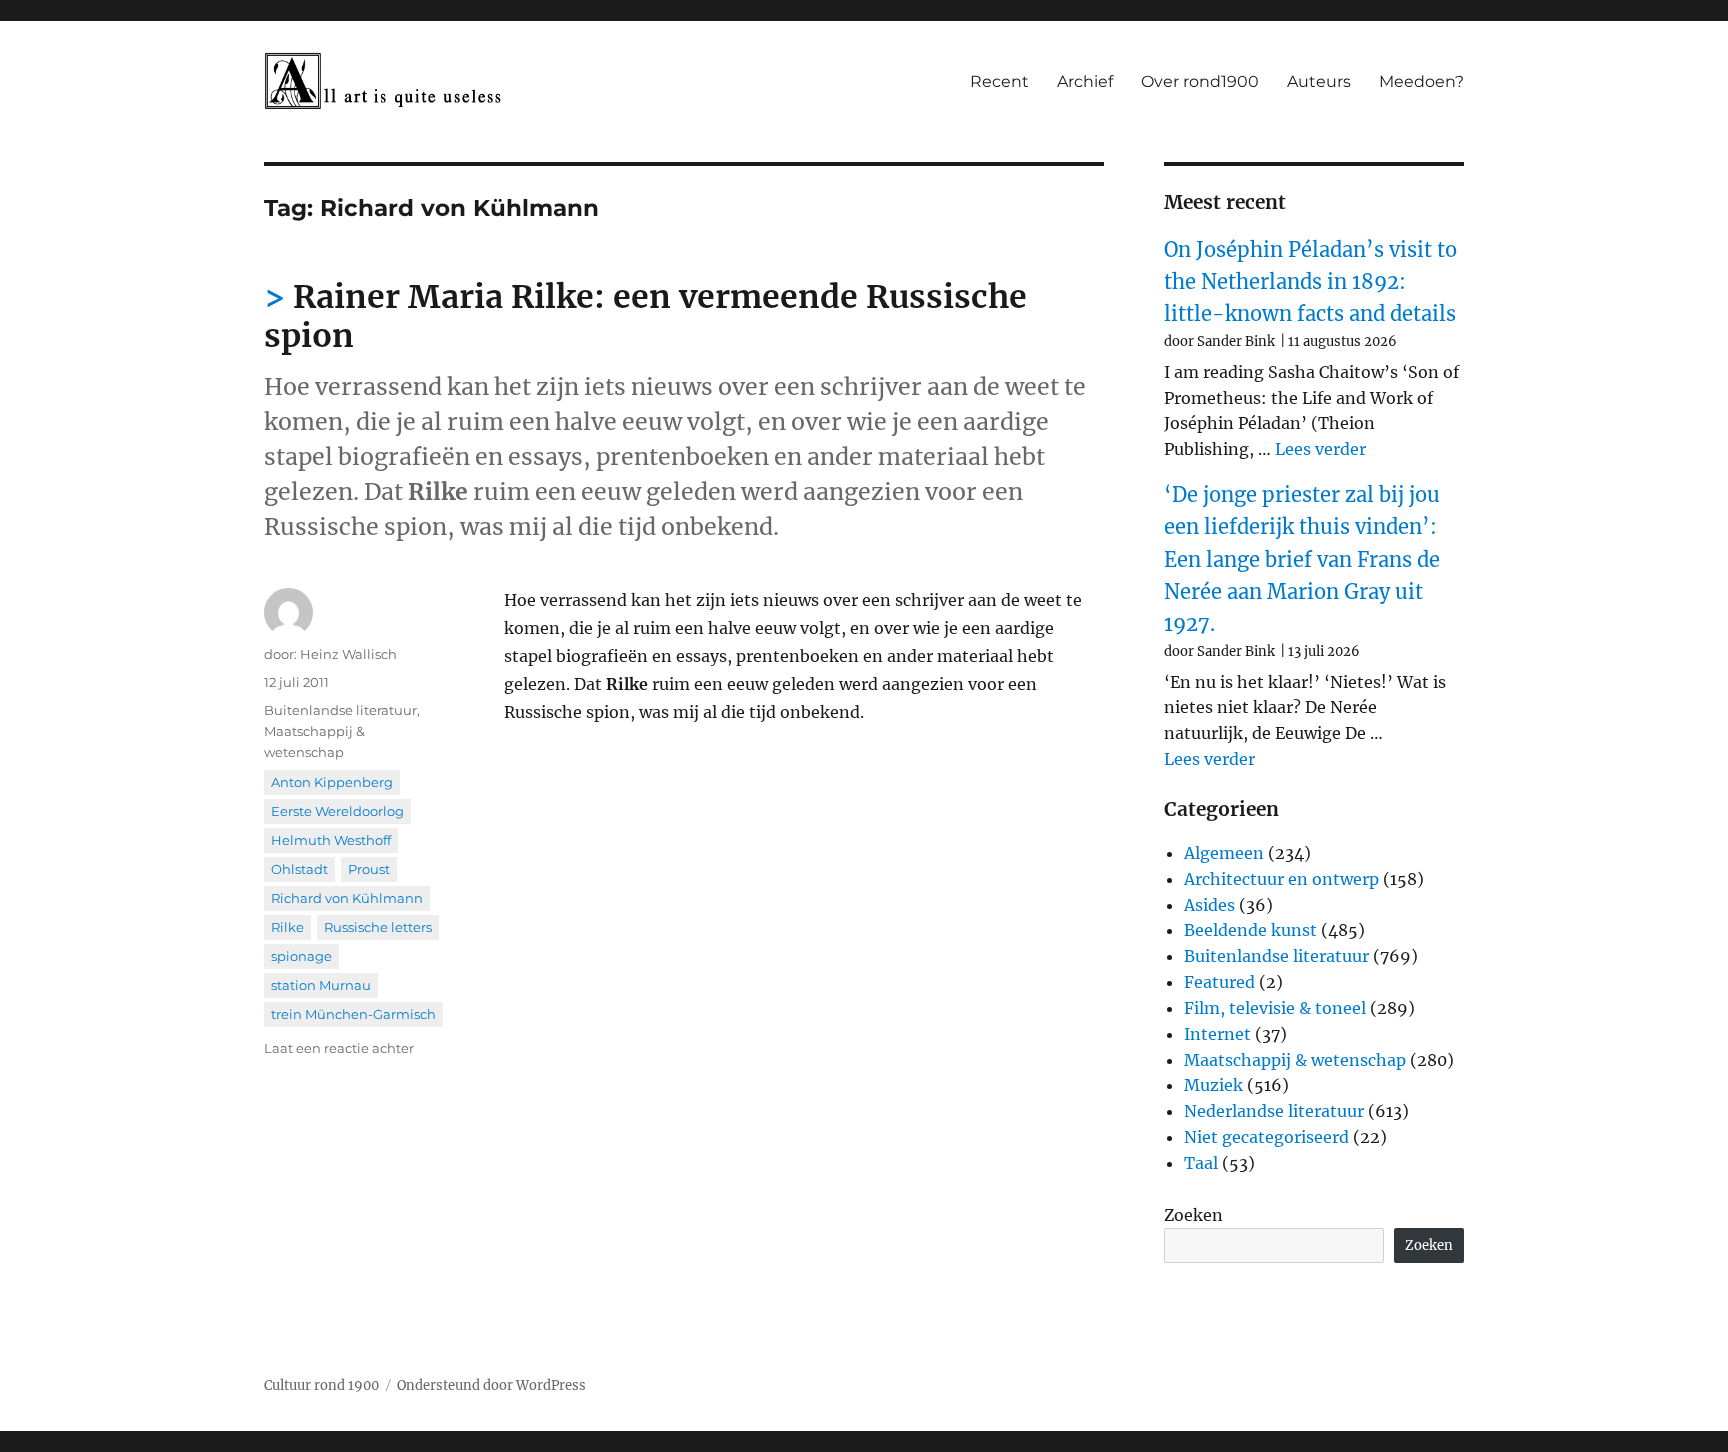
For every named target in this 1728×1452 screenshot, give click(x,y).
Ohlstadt (299, 869)
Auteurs (1319, 81)
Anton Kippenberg (332, 782)
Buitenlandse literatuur (340, 710)
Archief (1085, 81)
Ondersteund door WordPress (491, 1385)
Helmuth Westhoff (331, 840)
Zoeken (1193, 1215)
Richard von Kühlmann (347, 898)
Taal (1201, 1163)
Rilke (287, 927)
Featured (1219, 982)
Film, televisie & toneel (1275, 1008)
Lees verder (1320, 449)
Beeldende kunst (1250, 930)
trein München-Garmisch (353, 1014)
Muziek (1213, 1085)
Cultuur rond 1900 (321, 1385)
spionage (301, 956)
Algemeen (1224, 853)
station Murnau (321, 985)
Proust (369, 869)
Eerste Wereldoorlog (337, 811)
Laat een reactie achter (339, 1048)
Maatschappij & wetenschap (1295, 1060)
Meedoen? (1421, 81)
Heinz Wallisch (348, 654)
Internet (1217, 1034)
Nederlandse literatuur (1274, 1111)
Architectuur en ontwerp (1281, 879)
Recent (999, 81)
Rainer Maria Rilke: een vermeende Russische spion (645, 316)
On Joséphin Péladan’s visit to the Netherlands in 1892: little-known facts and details (1310, 282)
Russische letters (378, 927)
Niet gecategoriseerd (1266, 1137)
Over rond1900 (1200, 81)
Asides (1209, 905)
